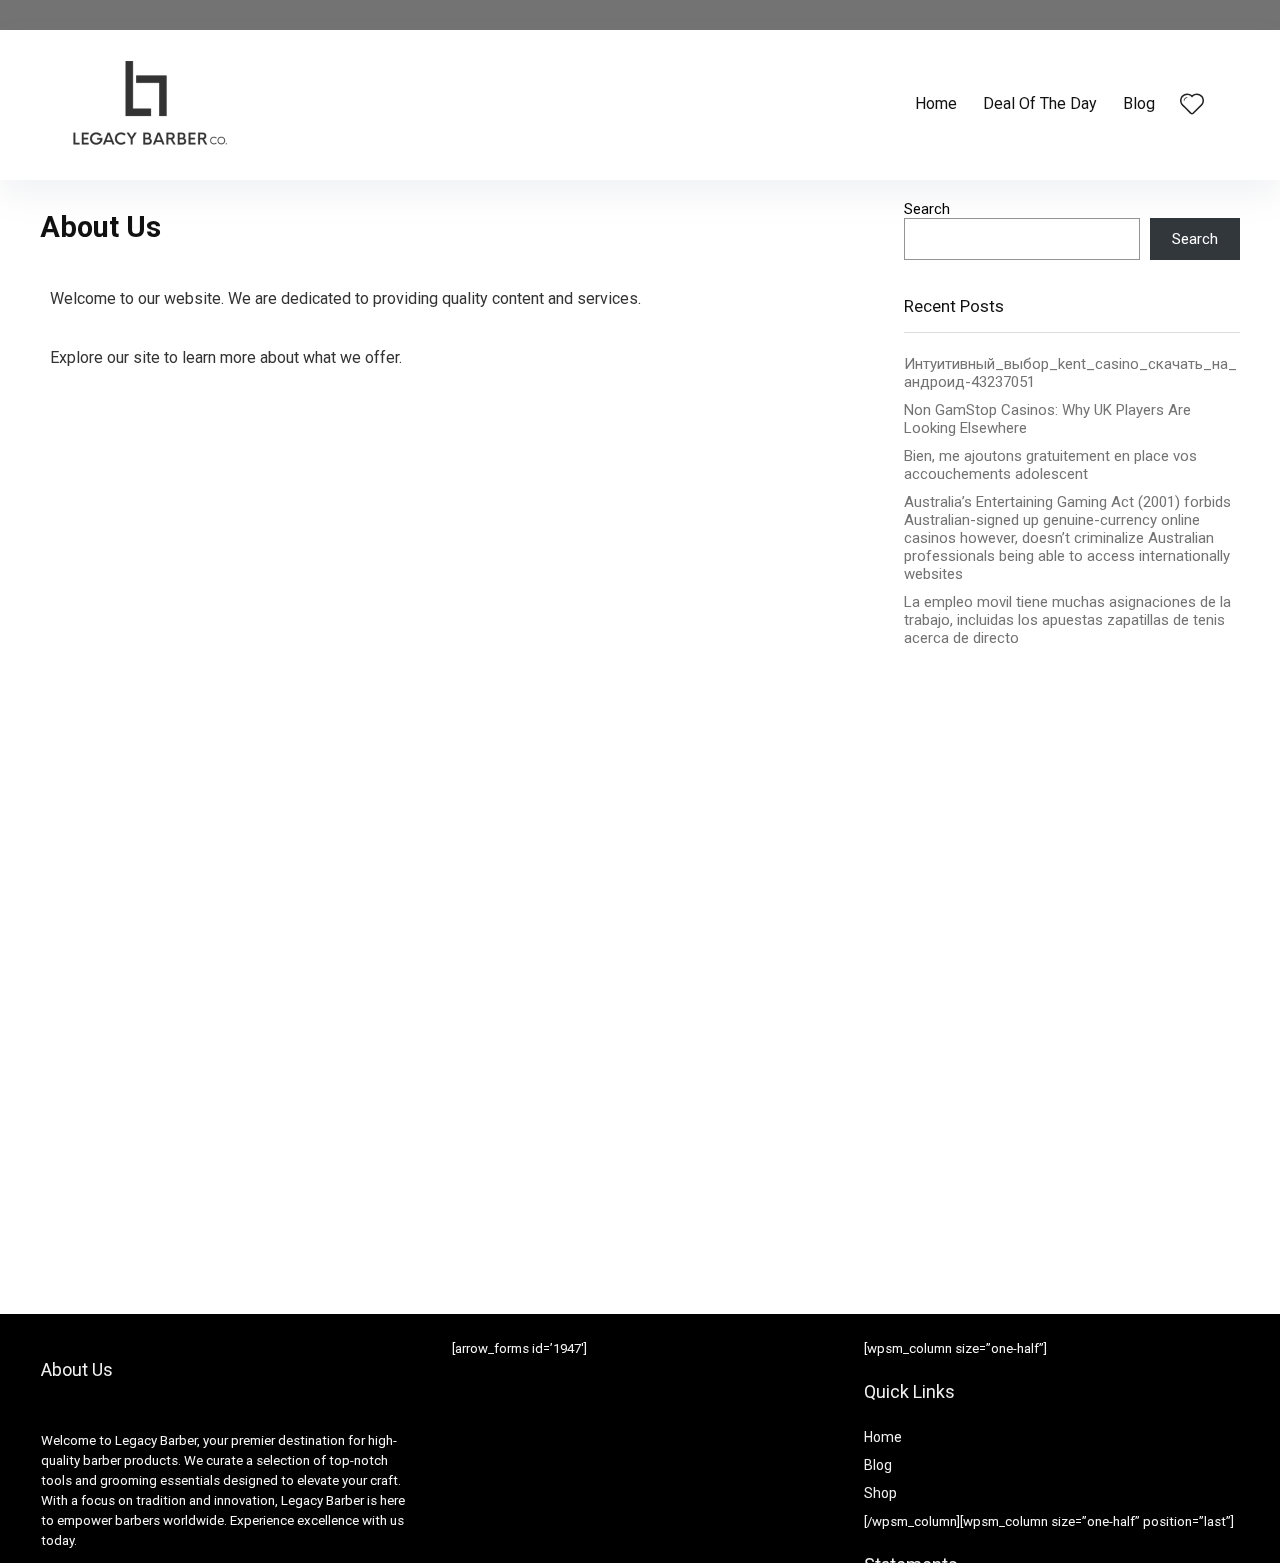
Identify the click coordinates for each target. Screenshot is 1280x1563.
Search (927, 209)
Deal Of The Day (1040, 103)
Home (936, 103)
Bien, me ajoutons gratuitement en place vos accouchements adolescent (1050, 465)
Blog (1139, 103)
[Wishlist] (1192, 106)
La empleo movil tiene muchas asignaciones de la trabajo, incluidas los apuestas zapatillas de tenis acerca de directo (1067, 620)
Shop (880, 1493)
